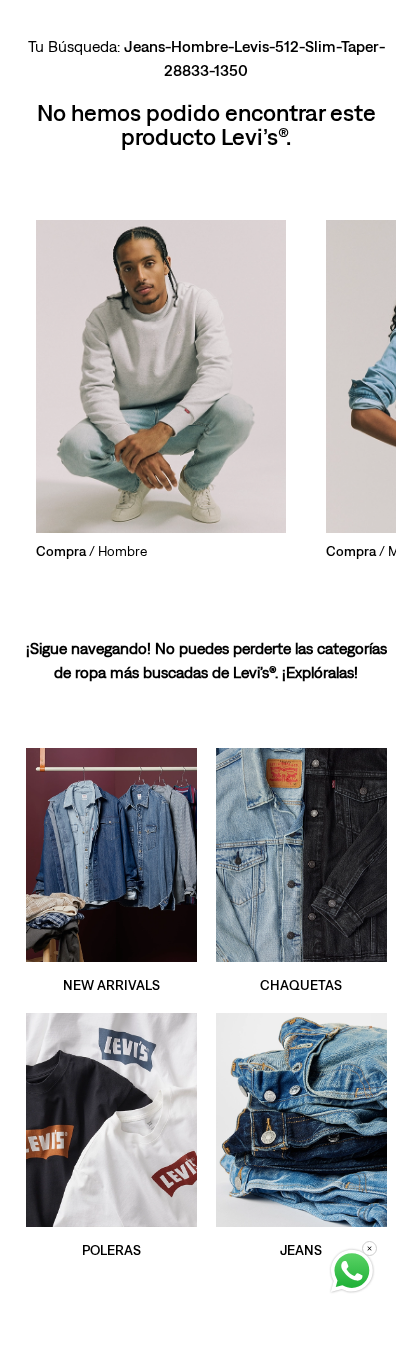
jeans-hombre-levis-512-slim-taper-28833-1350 (254, 58)
